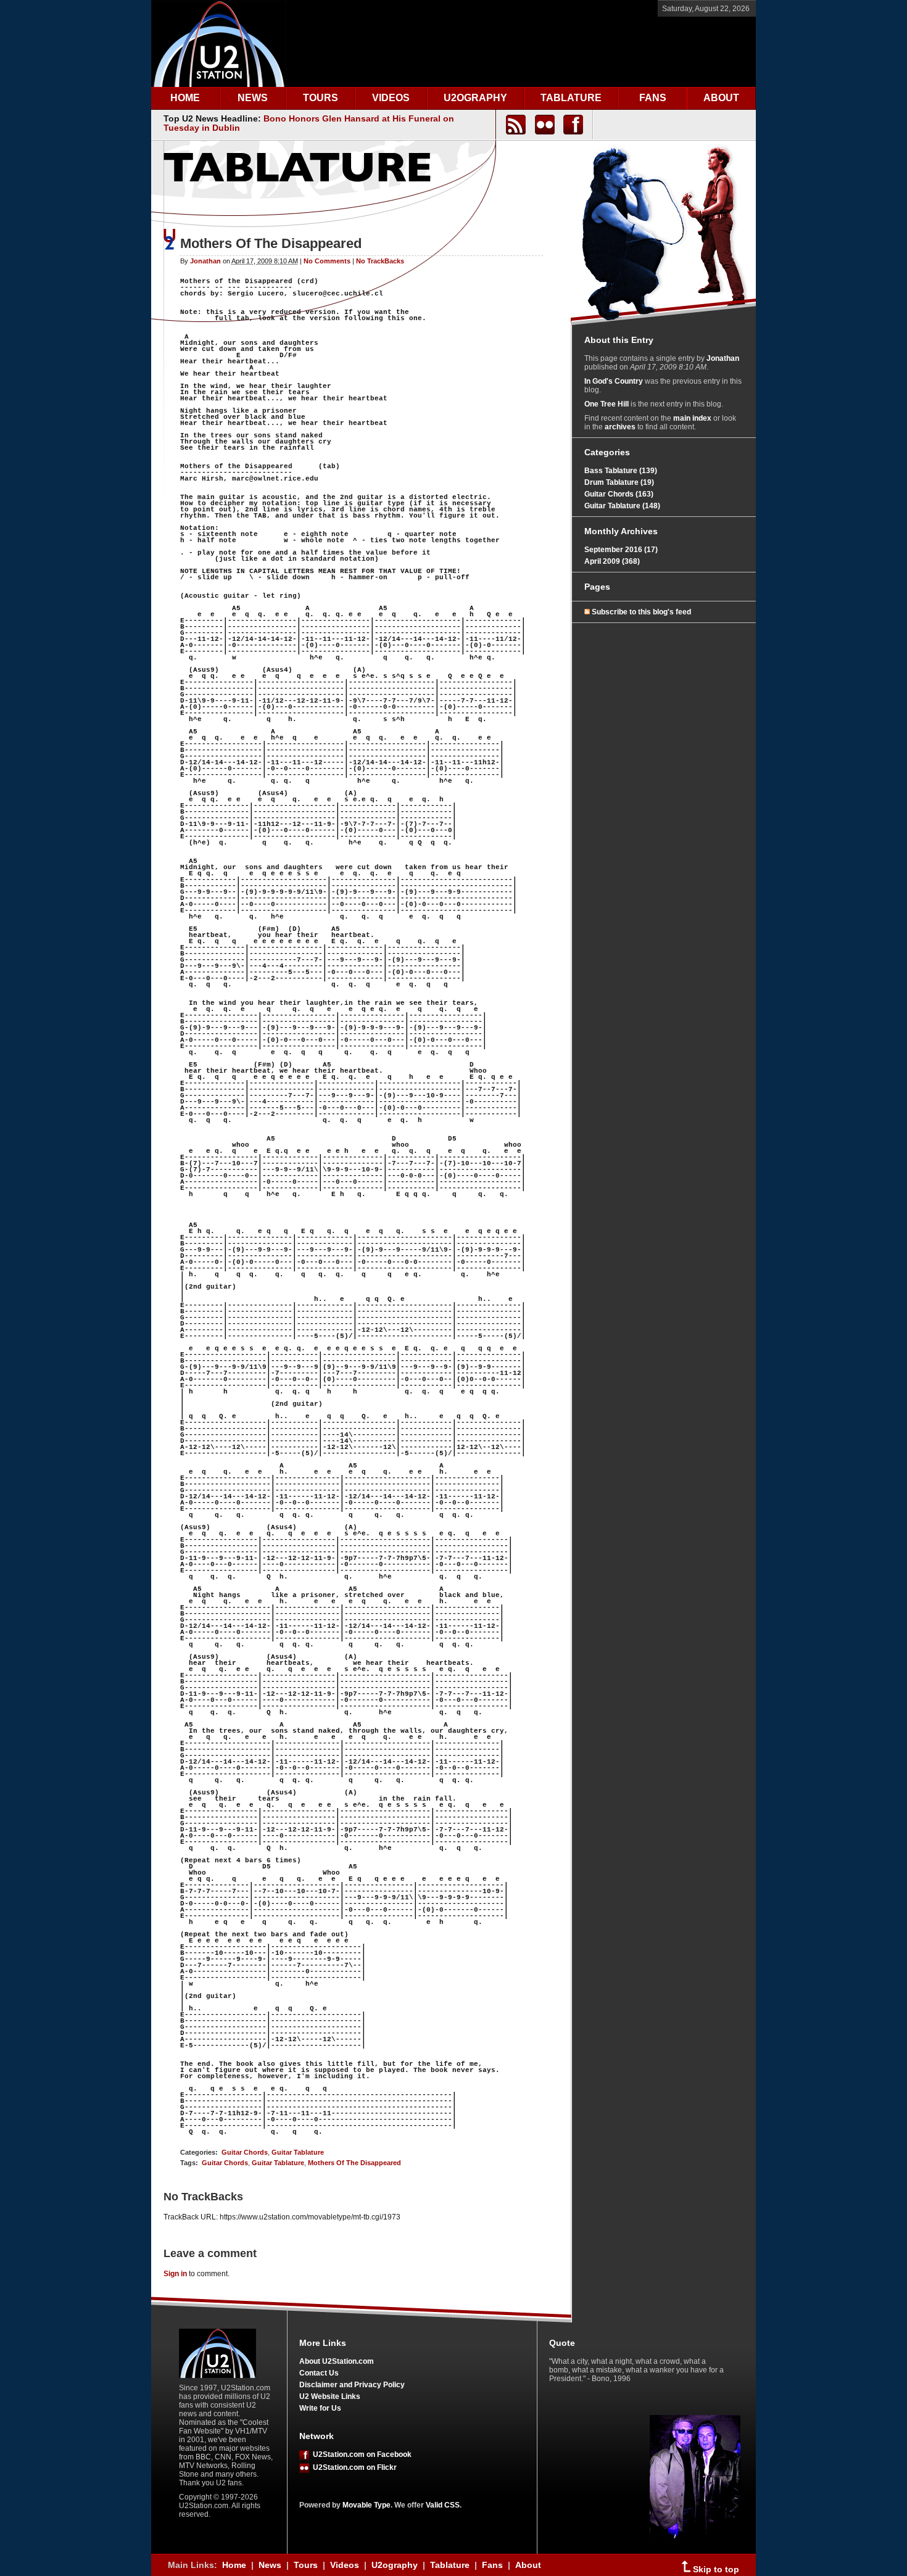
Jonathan (205, 261)
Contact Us (319, 2373)
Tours (306, 2565)
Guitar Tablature (298, 2152)
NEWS (253, 98)
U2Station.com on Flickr (353, 2467)
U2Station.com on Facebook (360, 2454)
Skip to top (715, 2570)
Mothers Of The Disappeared (354, 2163)
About (528, 2565)
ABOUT (721, 98)
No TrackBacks (380, 261)
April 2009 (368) (612, 561)
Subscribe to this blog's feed (641, 612)
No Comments (327, 261)
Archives (639, 531)
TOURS (321, 98)
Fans (492, 2565)
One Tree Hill (607, 404)
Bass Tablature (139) (621, 471)
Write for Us (320, 2408)
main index (692, 418)
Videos (345, 2565)
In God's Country (614, 381)
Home (234, 2565)
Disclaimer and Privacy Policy (352, 2385)
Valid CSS (443, 2505)
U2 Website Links (330, 2396)
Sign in (175, 2274)
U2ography (395, 2565)
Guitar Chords (245, 2152)
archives (620, 427)
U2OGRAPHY (475, 98)
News (270, 2565)
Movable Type (367, 2505)
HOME (185, 98)
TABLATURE (571, 98)
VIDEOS (391, 98)
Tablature (450, 2565)
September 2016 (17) (621, 550)
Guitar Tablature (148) (622, 506)
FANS (653, 98)
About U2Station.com (337, 2361)
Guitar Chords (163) (619, 494)
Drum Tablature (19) (619, 482)
